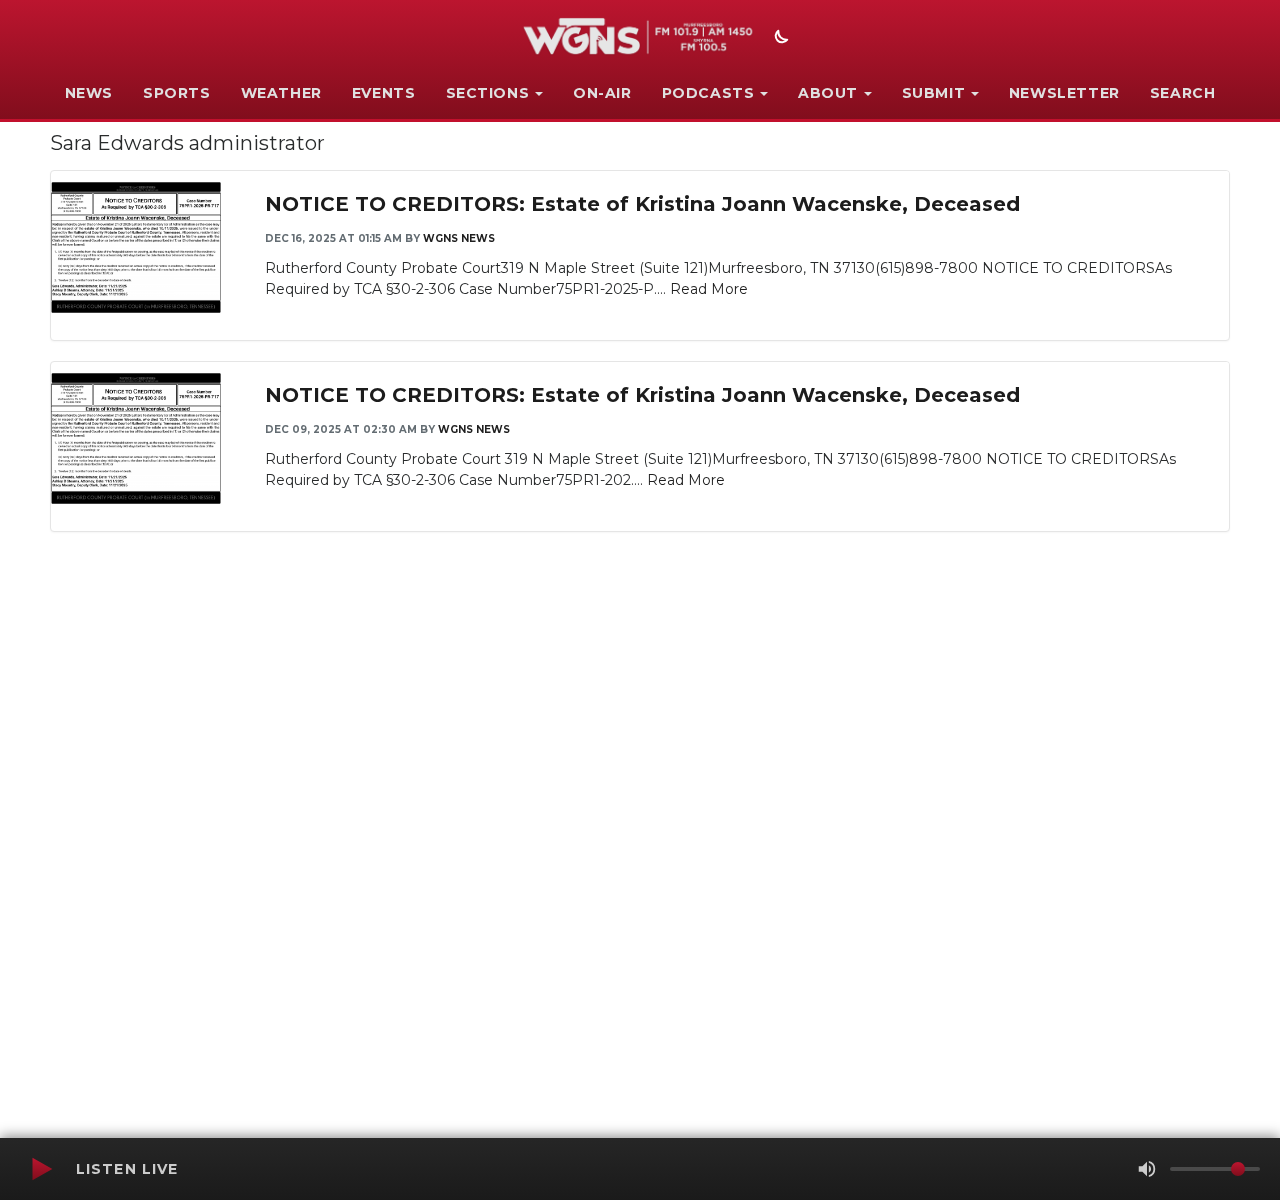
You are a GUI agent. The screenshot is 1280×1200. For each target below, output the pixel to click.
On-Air (602, 93)
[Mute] (1147, 1169)
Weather (281, 93)
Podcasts (708, 93)
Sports (177, 93)
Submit (934, 93)
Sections (488, 93)
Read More (709, 289)
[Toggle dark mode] (779, 39)
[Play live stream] (41, 1169)
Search (1183, 93)
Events (384, 93)
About (828, 93)
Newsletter (1064, 93)
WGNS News (459, 238)
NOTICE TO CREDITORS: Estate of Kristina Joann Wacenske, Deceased (642, 204)
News (89, 93)
